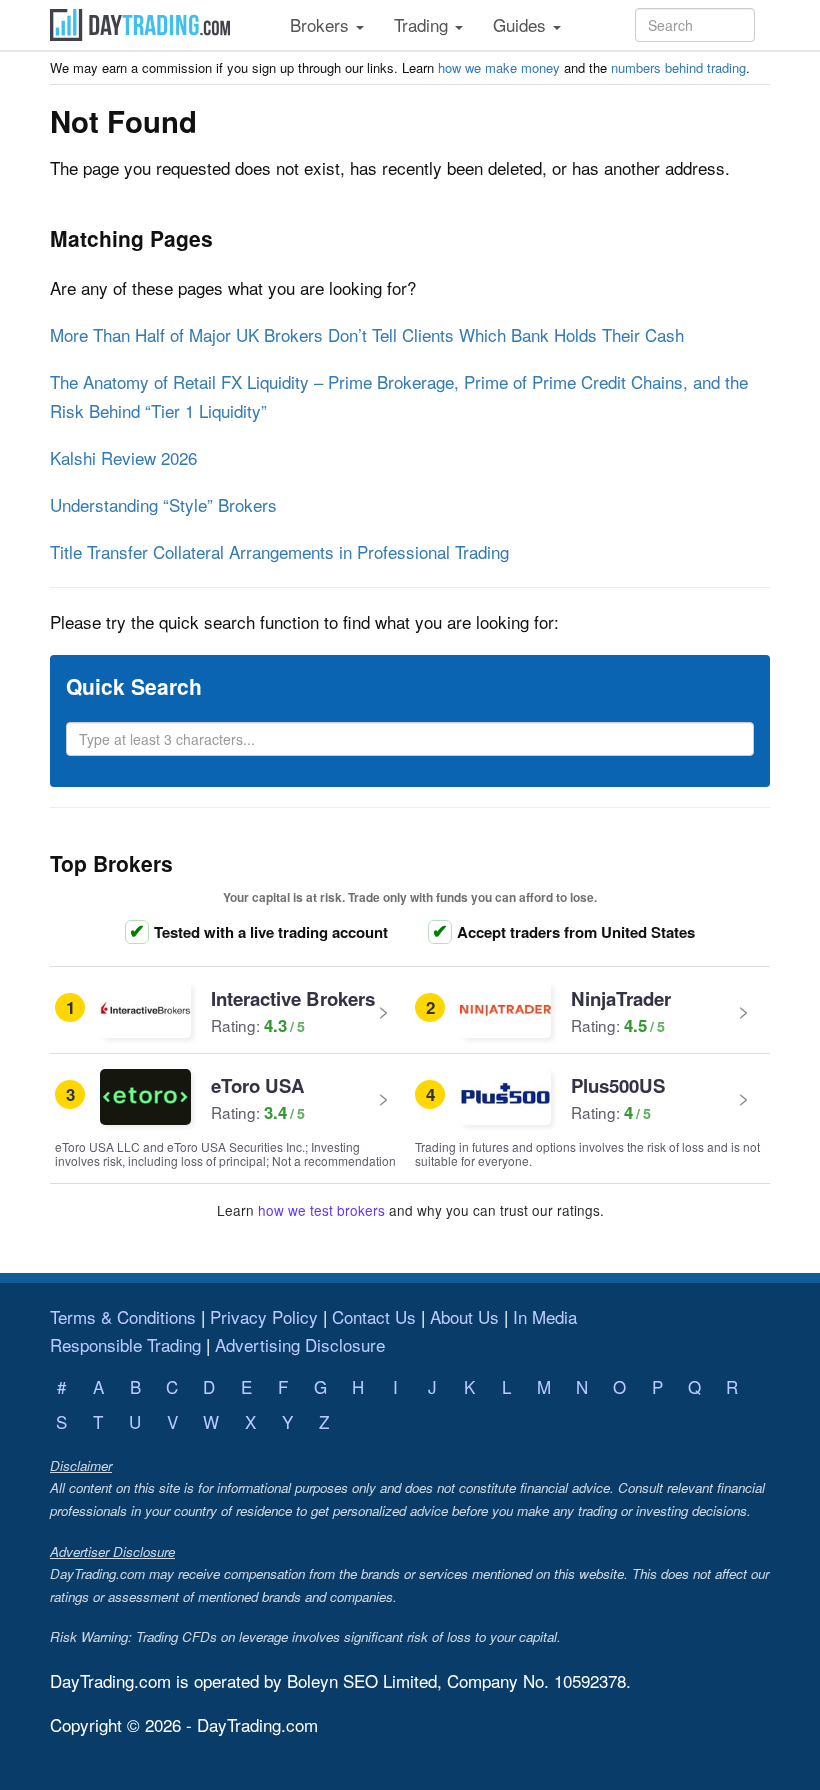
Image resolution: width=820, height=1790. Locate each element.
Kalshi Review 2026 (123, 457)
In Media (545, 1316)
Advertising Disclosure (300, 1344)
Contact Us (374, 1316)
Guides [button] (522, 24)
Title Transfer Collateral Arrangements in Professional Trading (279, 551)
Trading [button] (423, 24)
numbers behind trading (678, 67)
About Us (464, 1316)
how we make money (499, 67)
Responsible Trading (125, 1344)
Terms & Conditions (123, 1316)
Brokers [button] (322, 24)
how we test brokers (321, 1210)
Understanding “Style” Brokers (163, 504)
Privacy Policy (264, 1316)
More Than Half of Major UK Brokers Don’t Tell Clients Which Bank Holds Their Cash (367, 334)
